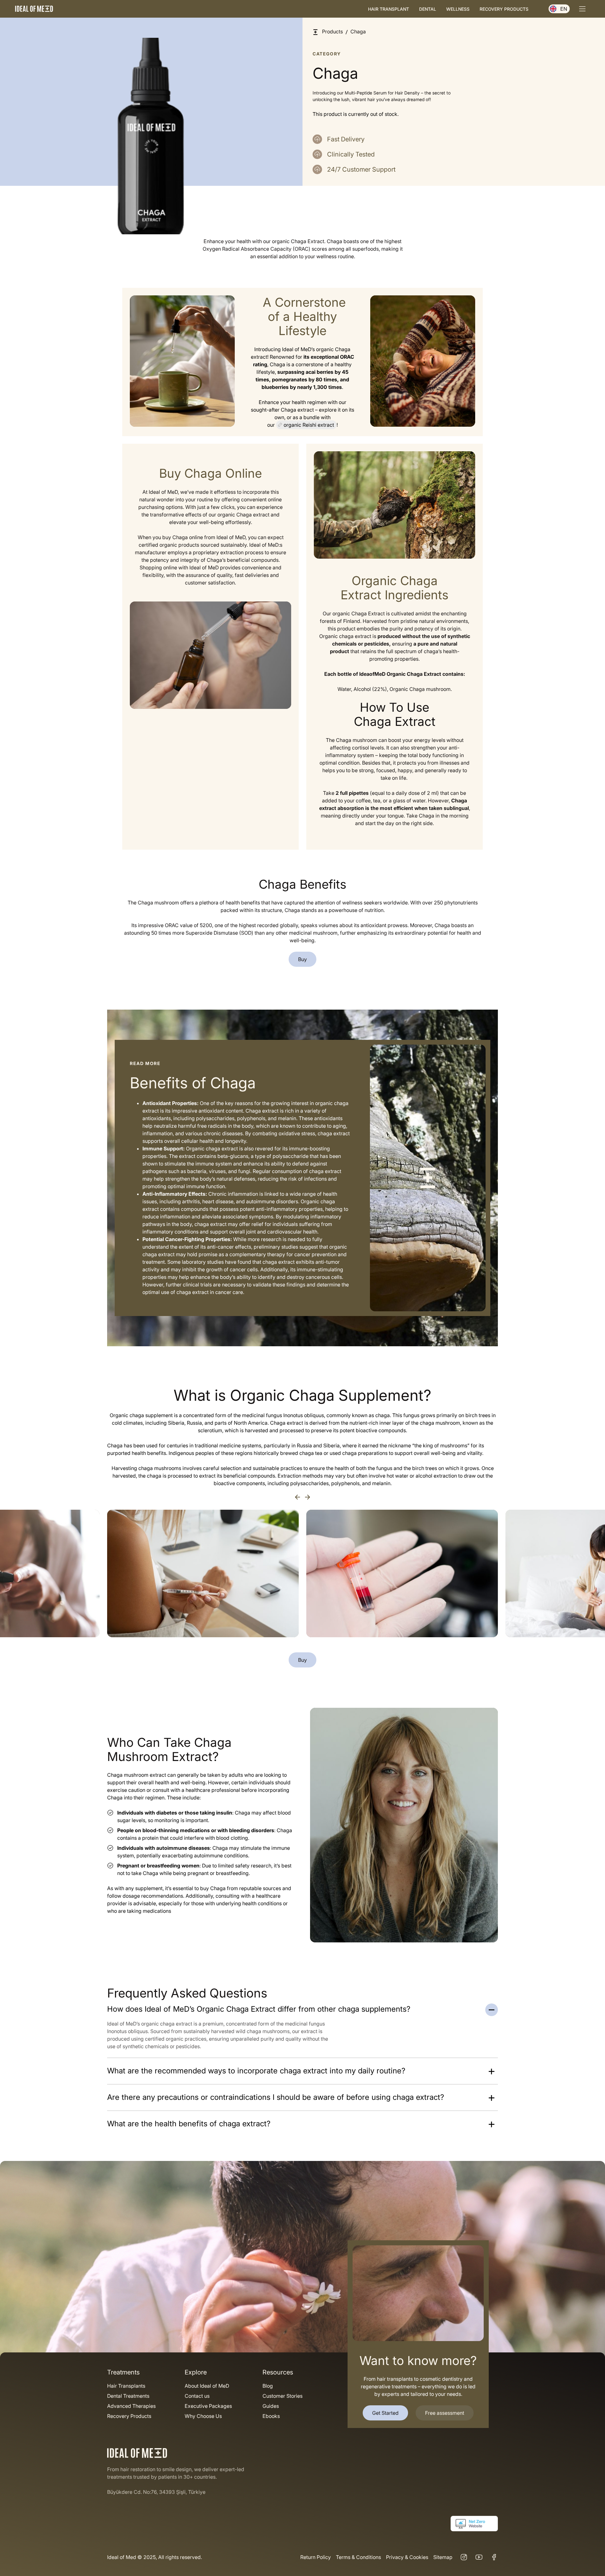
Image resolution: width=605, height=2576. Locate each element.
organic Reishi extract (309, 425)
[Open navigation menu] (582, 9)
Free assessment (445, 2413)
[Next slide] (308, 1497)
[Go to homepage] (34, 9)
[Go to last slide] (297, 1497)
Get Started (385, 2413)
